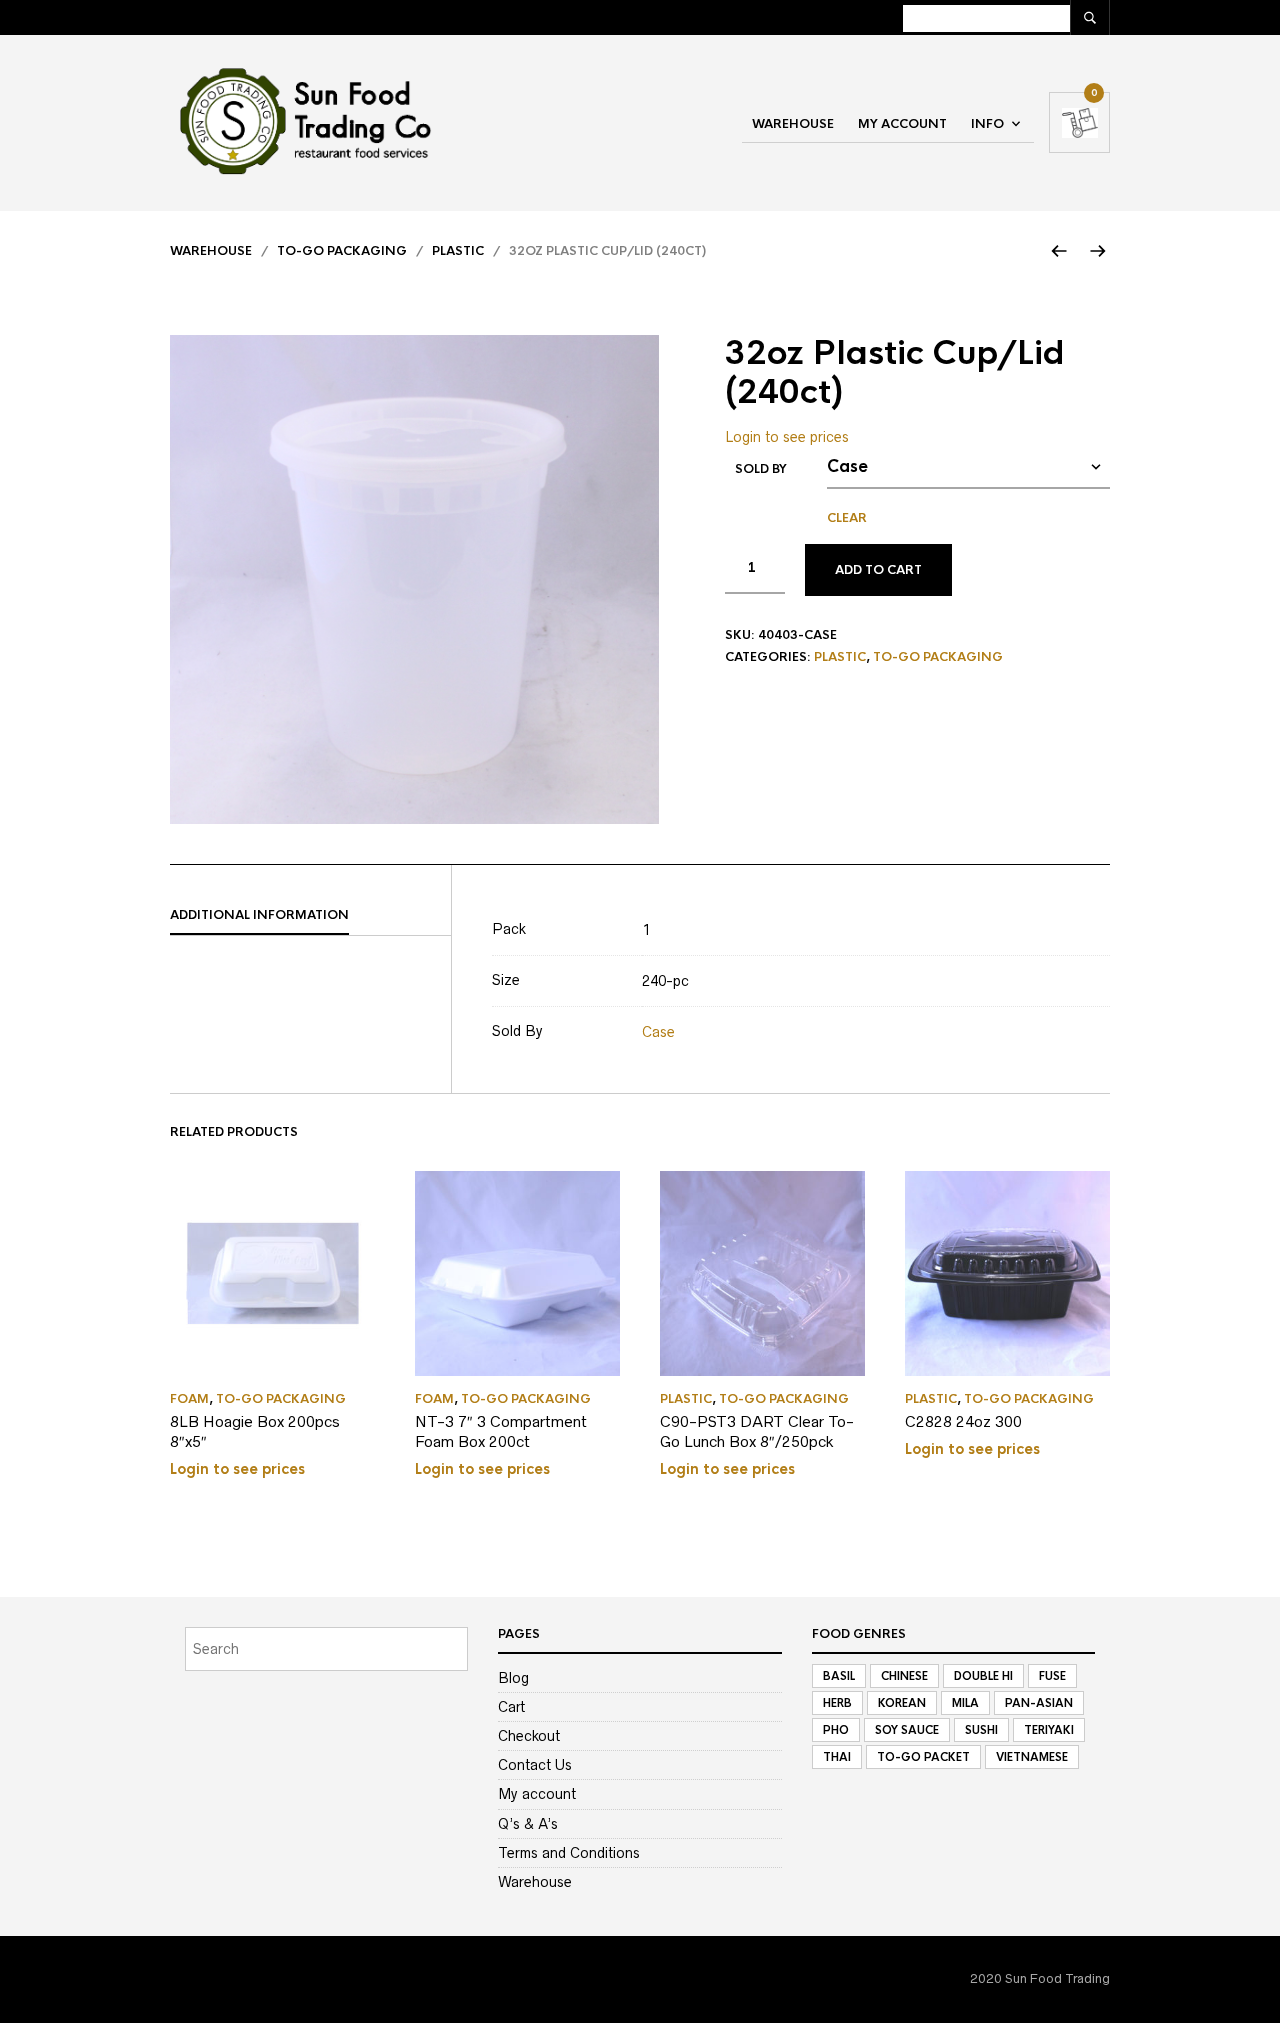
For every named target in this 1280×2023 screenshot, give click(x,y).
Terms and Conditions (569, 1853)
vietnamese (1032, 1757)
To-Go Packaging (342, 251)
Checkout (529, 1736)
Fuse (1052, 1676)
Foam (189, 1399)
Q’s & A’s (528, 1824)
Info (987, 124)
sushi (981, 1730)
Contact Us (535, 1765)
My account (902, 124)
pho (836, 1730)
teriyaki (1049, 1730)
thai (837, 1757)
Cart (511, 1707)
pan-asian (1039, 1703)
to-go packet (923, 1757)
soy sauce (907, 1730)
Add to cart (878, 570)
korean (902, 1703)
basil (839, 1676)
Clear (847, 518)
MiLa (965, 1703)
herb (837, 1703)
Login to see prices (787, 437)
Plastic (458, 251)
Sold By (761, 469)
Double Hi (983, 1676)
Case (658, 1032)
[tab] (310, 916)
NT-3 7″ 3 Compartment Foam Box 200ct (501, 1431)
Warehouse (793, 124)
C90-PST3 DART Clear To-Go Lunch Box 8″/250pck (757, 1431)
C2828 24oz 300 (963, 1421)
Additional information (259, 915)
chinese (904, 1676)
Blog (513, 1678)
